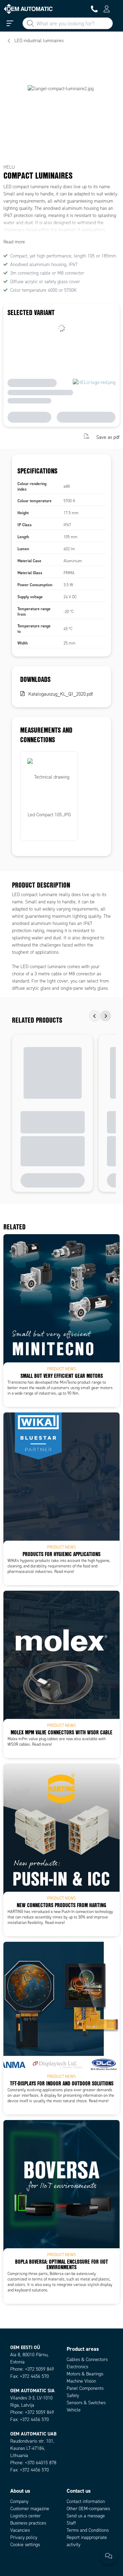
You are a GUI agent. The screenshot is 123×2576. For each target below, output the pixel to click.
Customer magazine (30, 2509)
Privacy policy (24, 2537)
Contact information (86, 2501)
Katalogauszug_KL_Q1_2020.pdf (61, 694)
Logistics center (25, 2516)
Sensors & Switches (86, 2403)
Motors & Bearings (85, 2374)
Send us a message (86, 2516)
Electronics (77, 2367)
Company (19, 2501)
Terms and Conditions (88, 2530)
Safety (73, 2396)
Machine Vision (81, 2381)
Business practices (28, 2523)
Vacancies (20, 2530)
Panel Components (85, 2388)
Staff (71, 2523)
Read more (14, 242)
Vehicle (74, 2410)
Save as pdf (108, 437)
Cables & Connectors (87, 2360)
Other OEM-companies (88, 2509)
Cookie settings (25, 2545)
